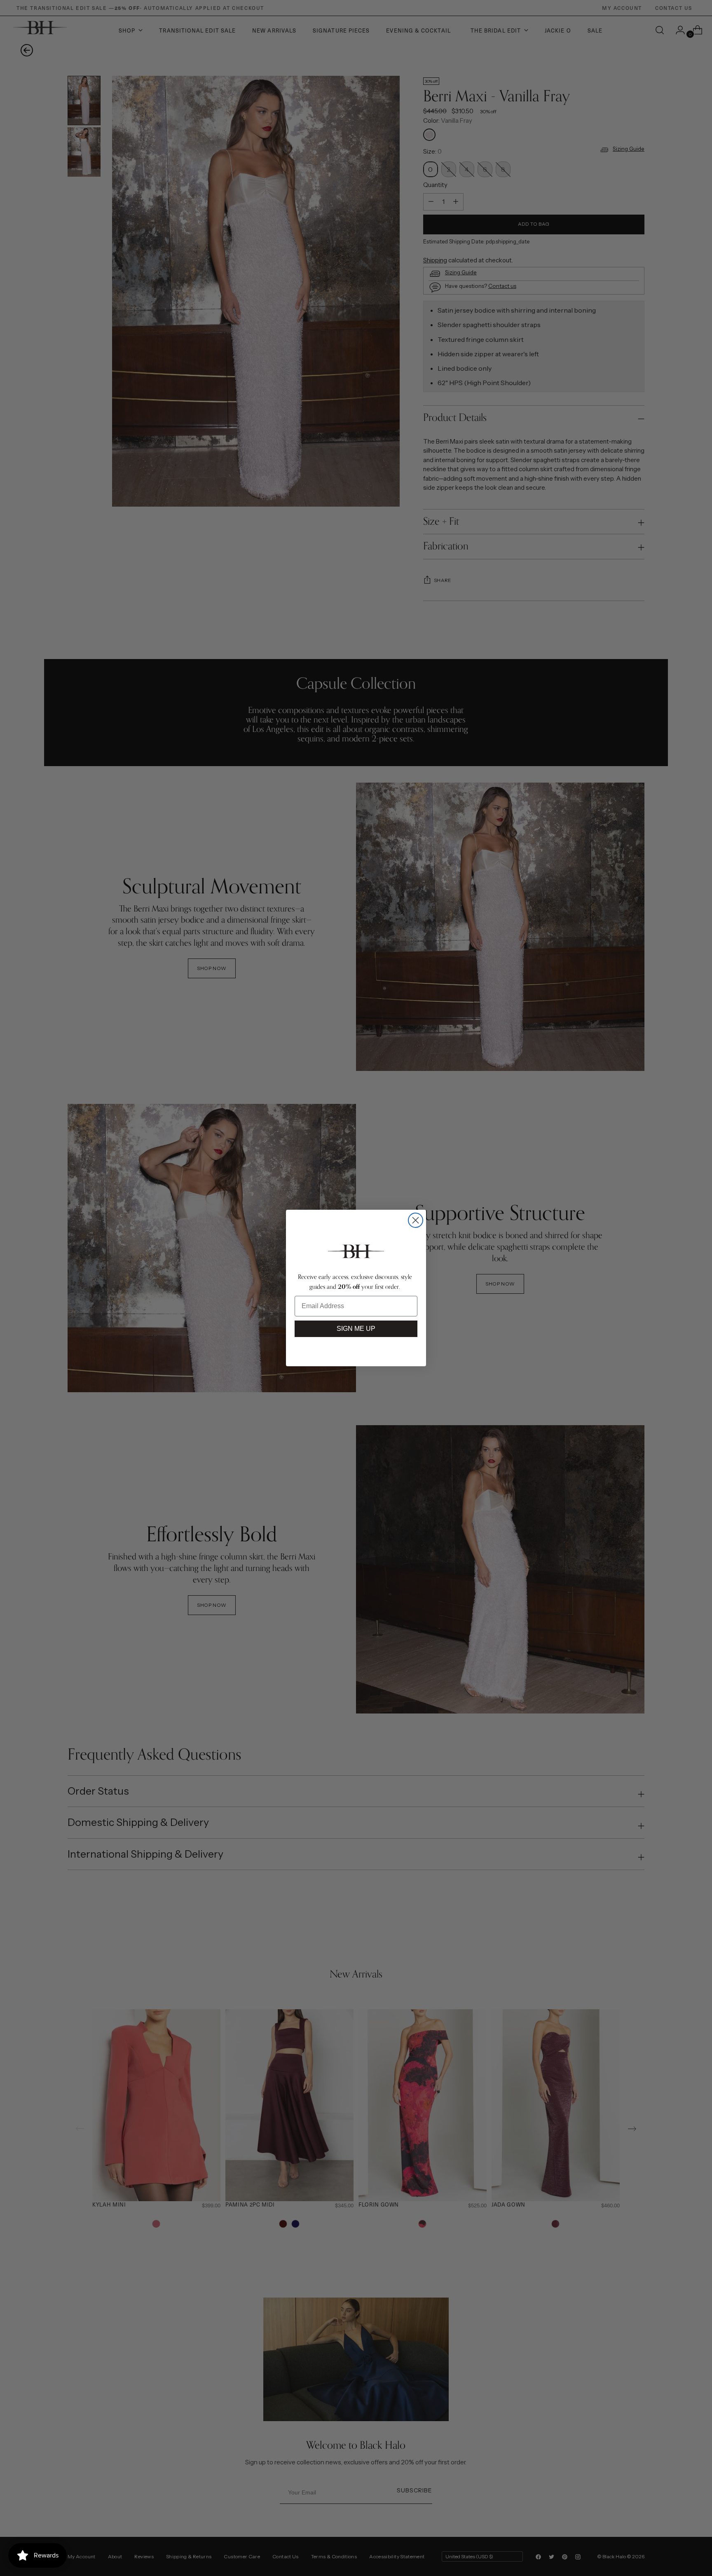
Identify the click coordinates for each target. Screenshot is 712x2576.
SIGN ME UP (356, 1329)
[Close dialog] (416, 1220)
